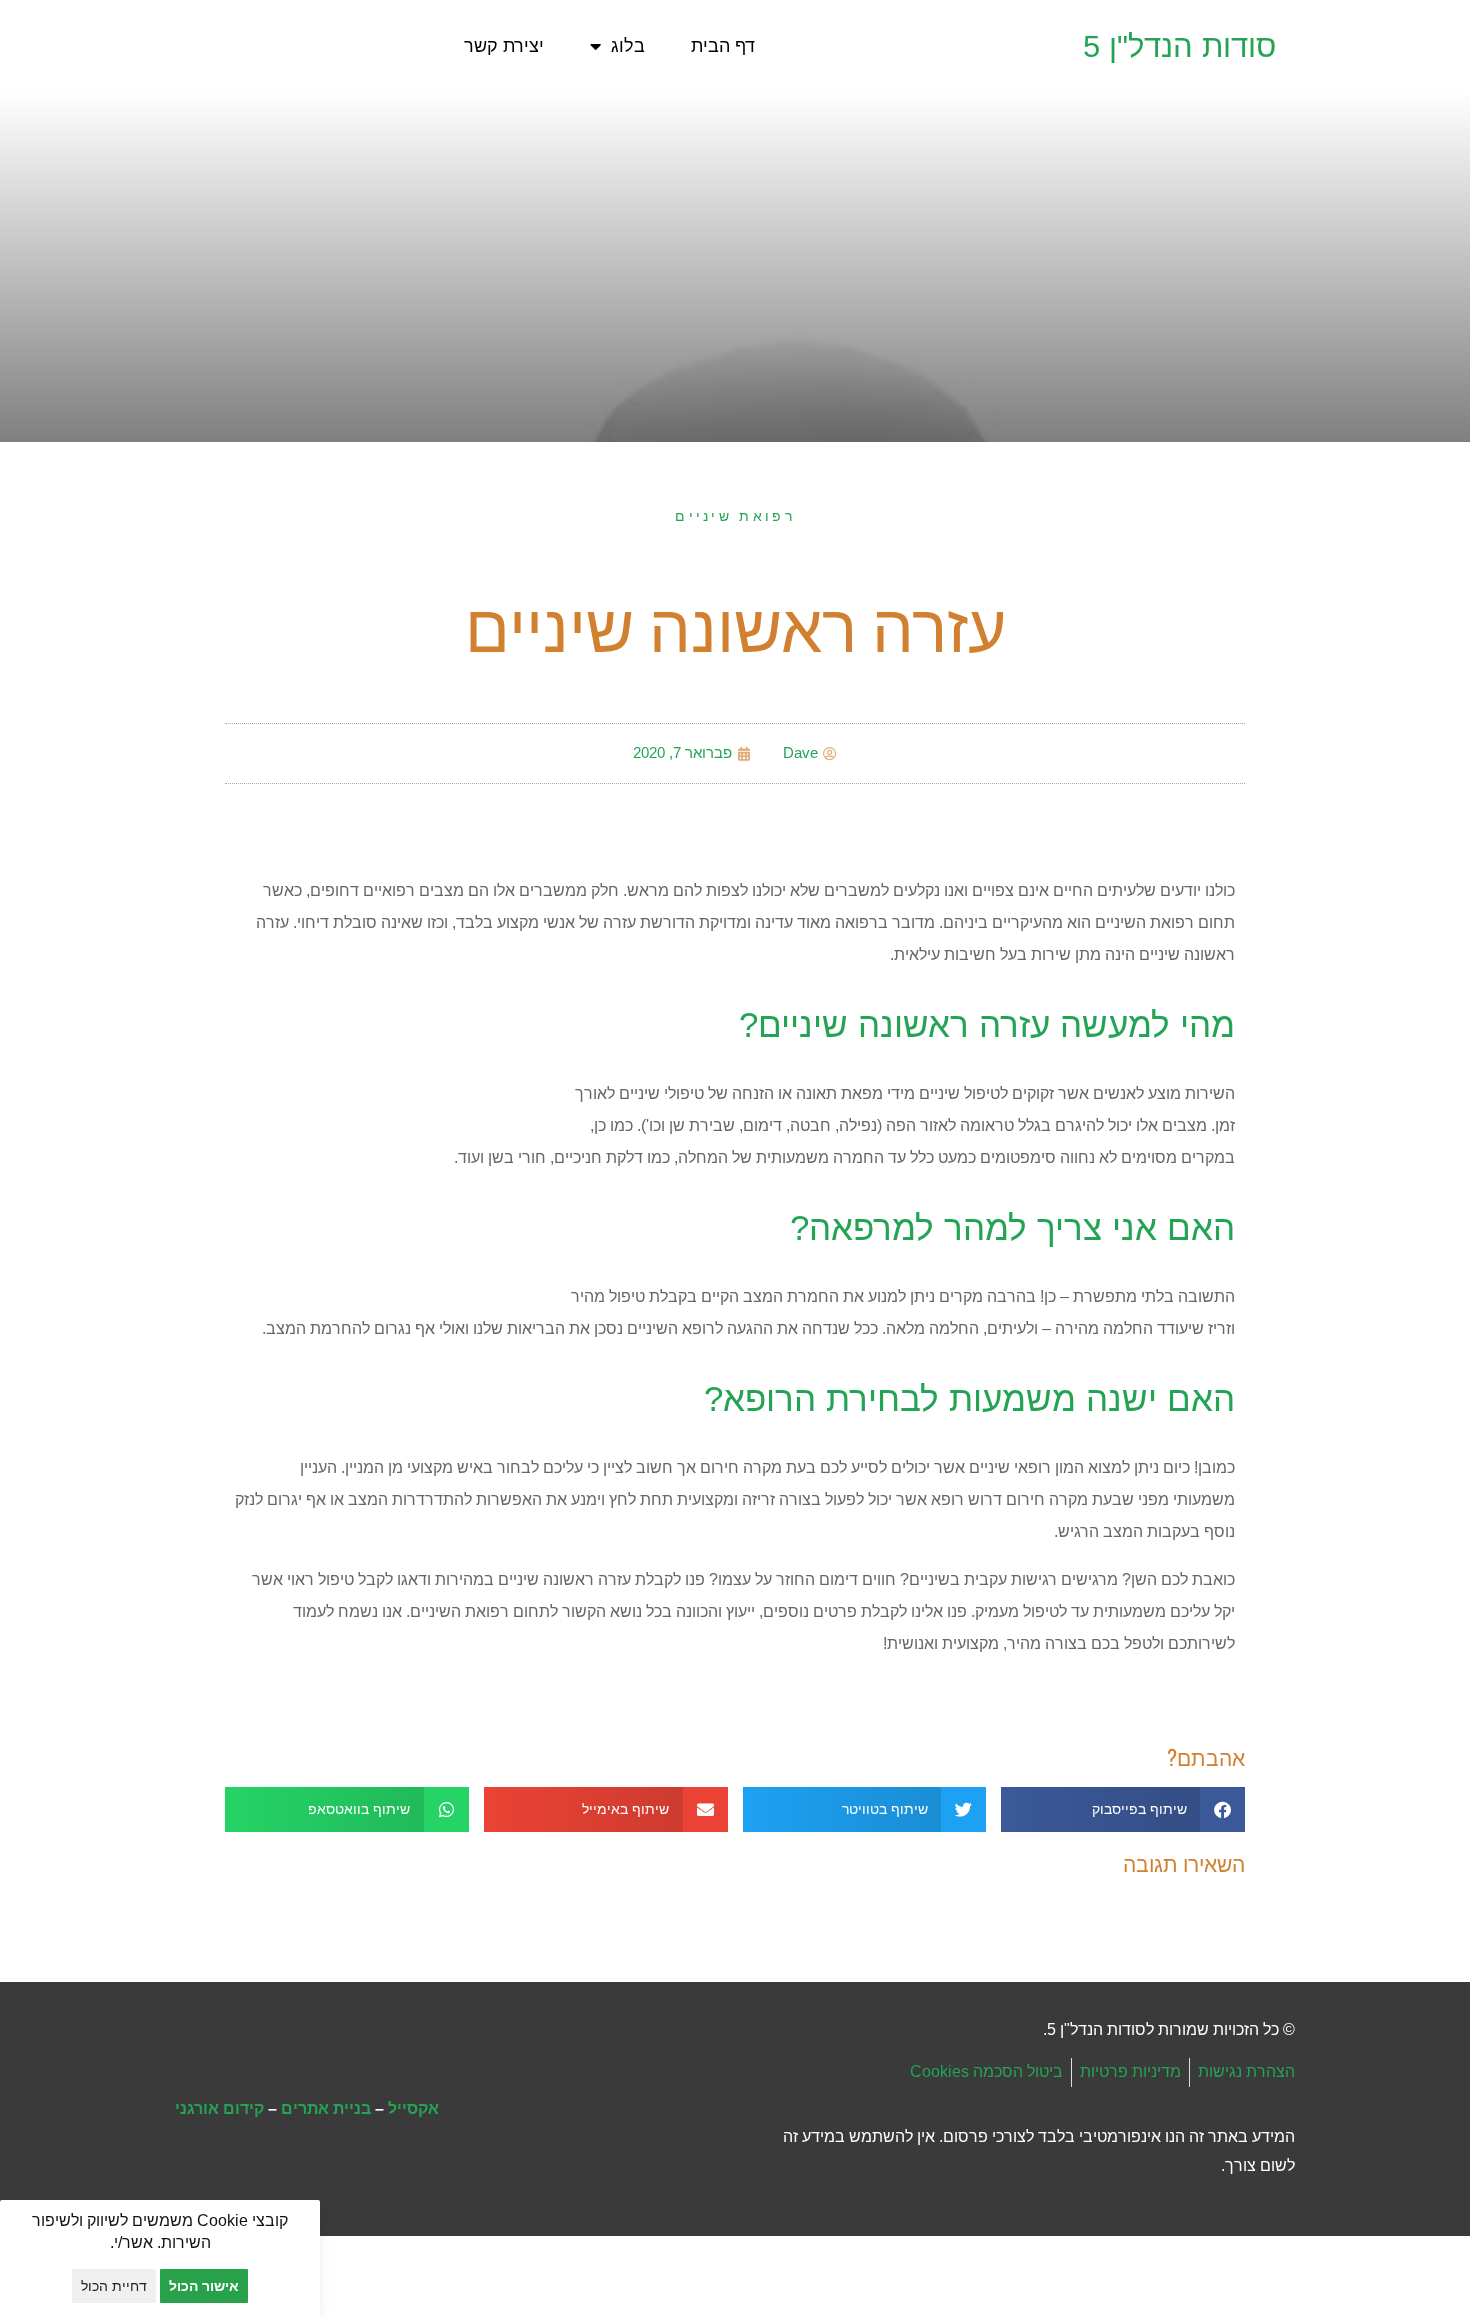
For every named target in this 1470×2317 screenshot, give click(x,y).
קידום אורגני (219, 2108)
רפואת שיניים (735, 516)
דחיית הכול (114, 2286)
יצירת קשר (504, 46)
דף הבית (723, 46)
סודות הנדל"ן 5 (1179, 46)
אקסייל (413, 2108)
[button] (1123, 1809)
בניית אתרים (326, 2108)
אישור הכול (204, 2286)
